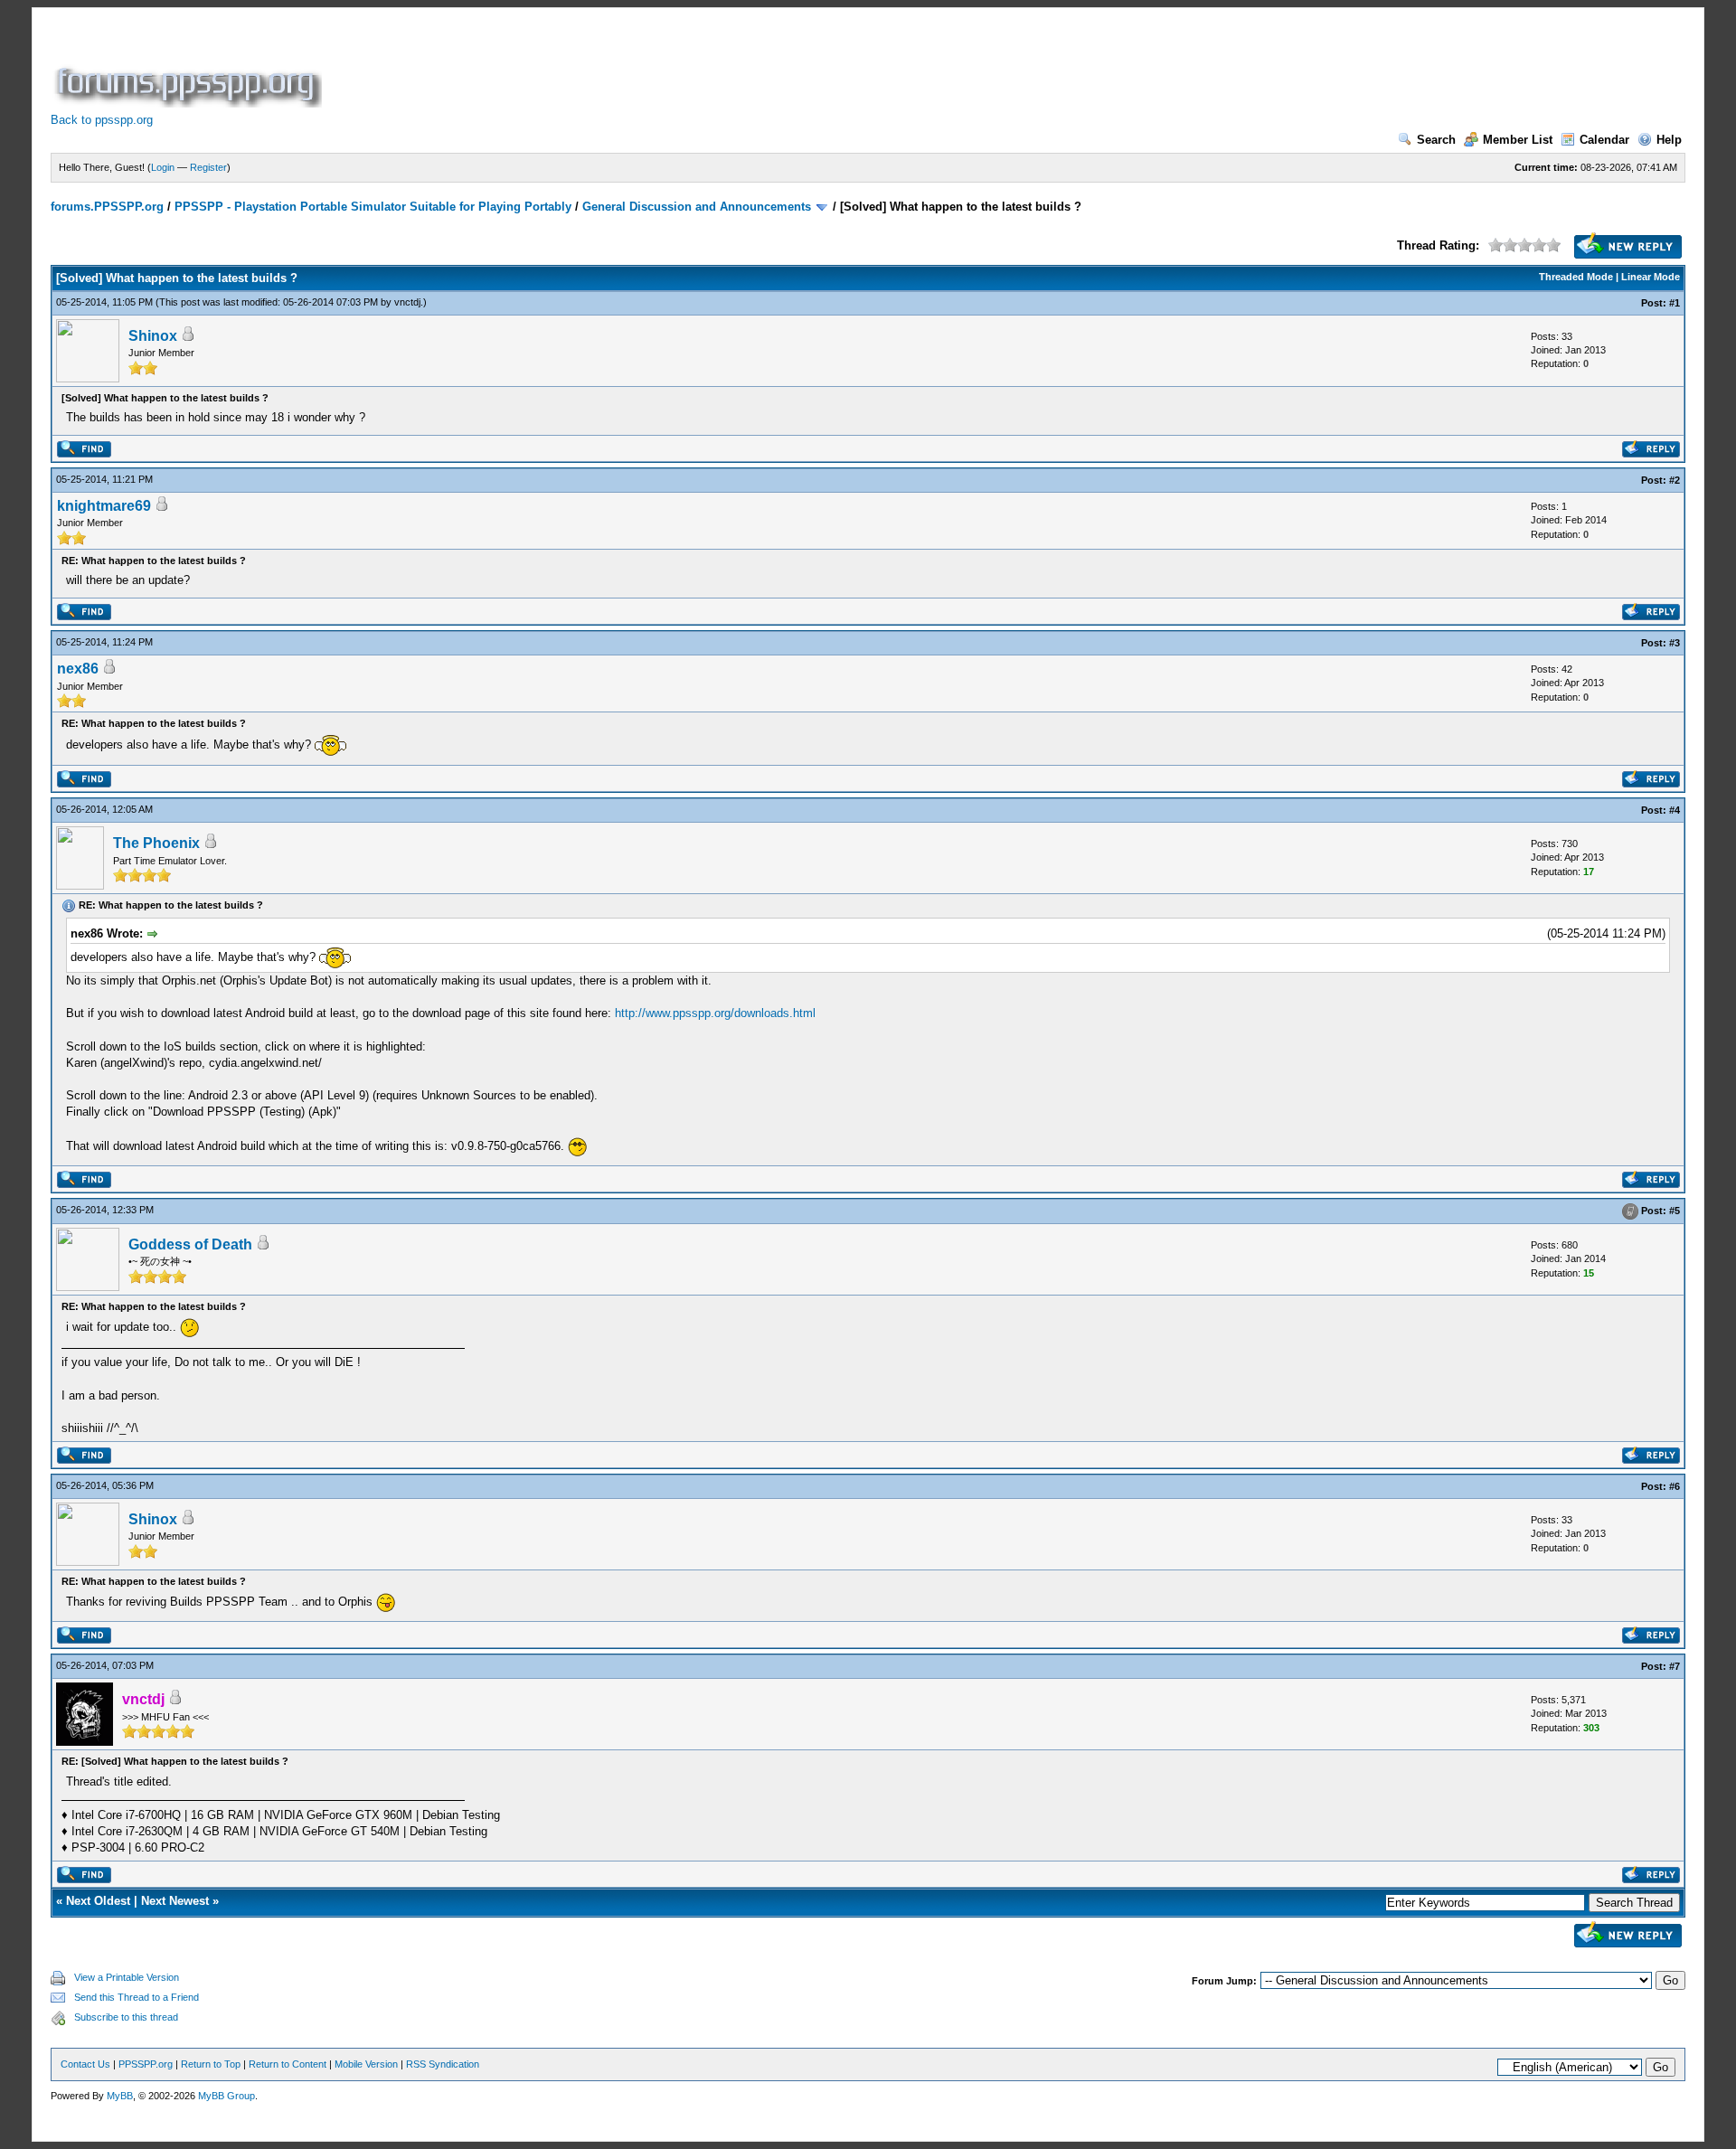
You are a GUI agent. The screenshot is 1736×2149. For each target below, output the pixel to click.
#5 (1675, 1211)
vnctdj (407, 302)
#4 (1675, 810)
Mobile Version (366, 2064)
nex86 (78, 669)
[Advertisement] (655, 67)
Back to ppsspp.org (102, 120)
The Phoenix (156, 843)
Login (163, 167)
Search (1436, 140)
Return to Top (211, 2064)
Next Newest (175, 1901)
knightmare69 (104, 506)
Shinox (153, 336)
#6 (1675, 1486)
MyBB (120, 2096)
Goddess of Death (190, 1244)
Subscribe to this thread (126, 2017)
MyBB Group (226, 2096)
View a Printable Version (127, 1977)
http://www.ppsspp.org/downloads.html (715, 1013)
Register (208, 167)
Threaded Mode (1576, 277)
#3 (1675, 643)
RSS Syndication (443, 2064)
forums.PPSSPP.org (107, 207)
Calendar (1604, 140)
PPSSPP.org (146, 2064)
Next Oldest (98, 1901)
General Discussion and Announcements (697, 207)
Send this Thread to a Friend (137, 1997)
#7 (1675, 1666)
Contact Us (85, 2064)
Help (1669, 140)
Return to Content (288, 2064)
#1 (1675, 303)
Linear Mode (1651, 277)
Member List (1518, 140)
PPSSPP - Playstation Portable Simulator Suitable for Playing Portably (373, 207)
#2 (1675, 480)
